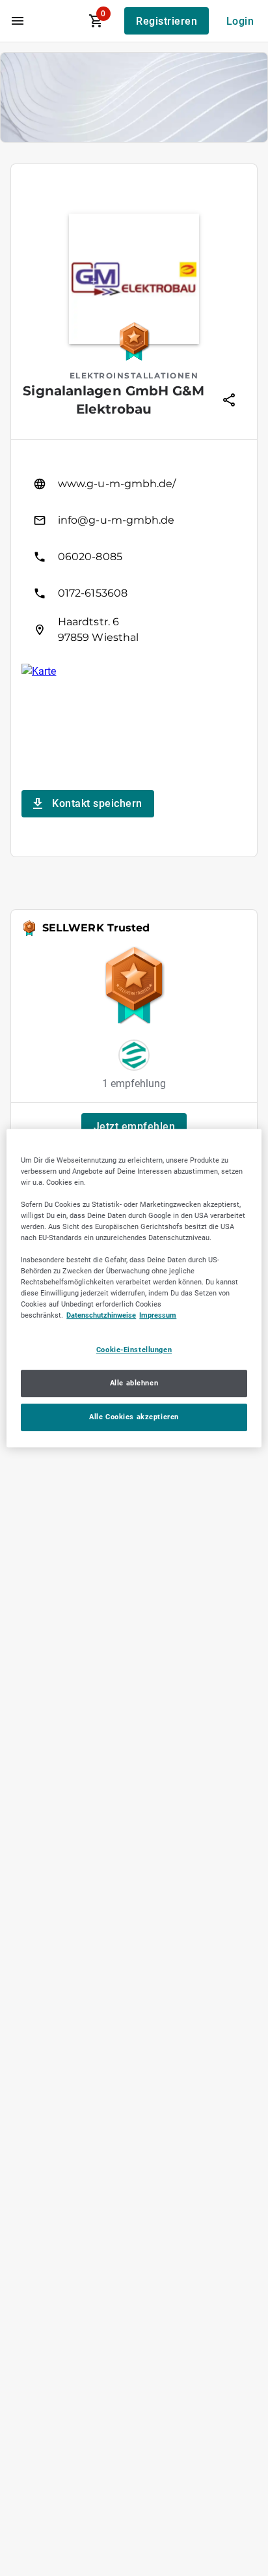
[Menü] (18, 21)
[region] (134, 1288)
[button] (134, 1127)
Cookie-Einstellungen (134, 1350)
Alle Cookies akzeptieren (134, 1417)
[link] (134, 484)
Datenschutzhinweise (101, 1316)
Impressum (158, 1316)
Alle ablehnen (134, 1383)
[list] (134, 557)
